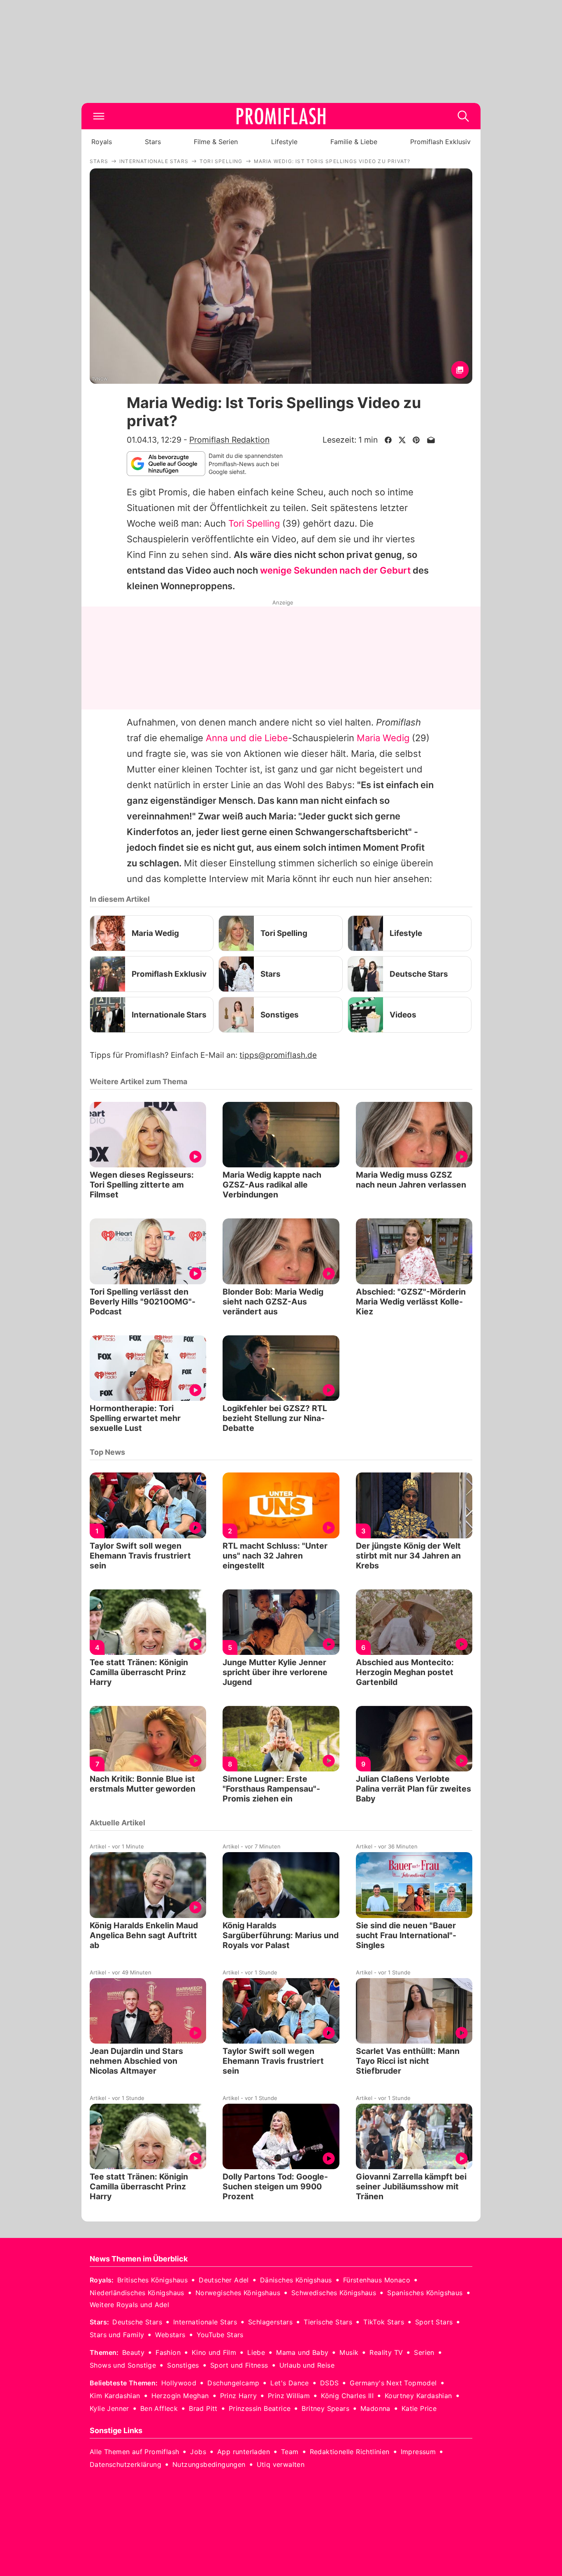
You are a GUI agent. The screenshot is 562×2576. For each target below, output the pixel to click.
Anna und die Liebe (247, 738)
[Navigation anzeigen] (99, 116)
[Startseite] (281, 116)
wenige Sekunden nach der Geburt (335, 570)
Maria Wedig (383, 738)
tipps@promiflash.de (278, 1055)
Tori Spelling (254, 523)
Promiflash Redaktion (229, 440)
